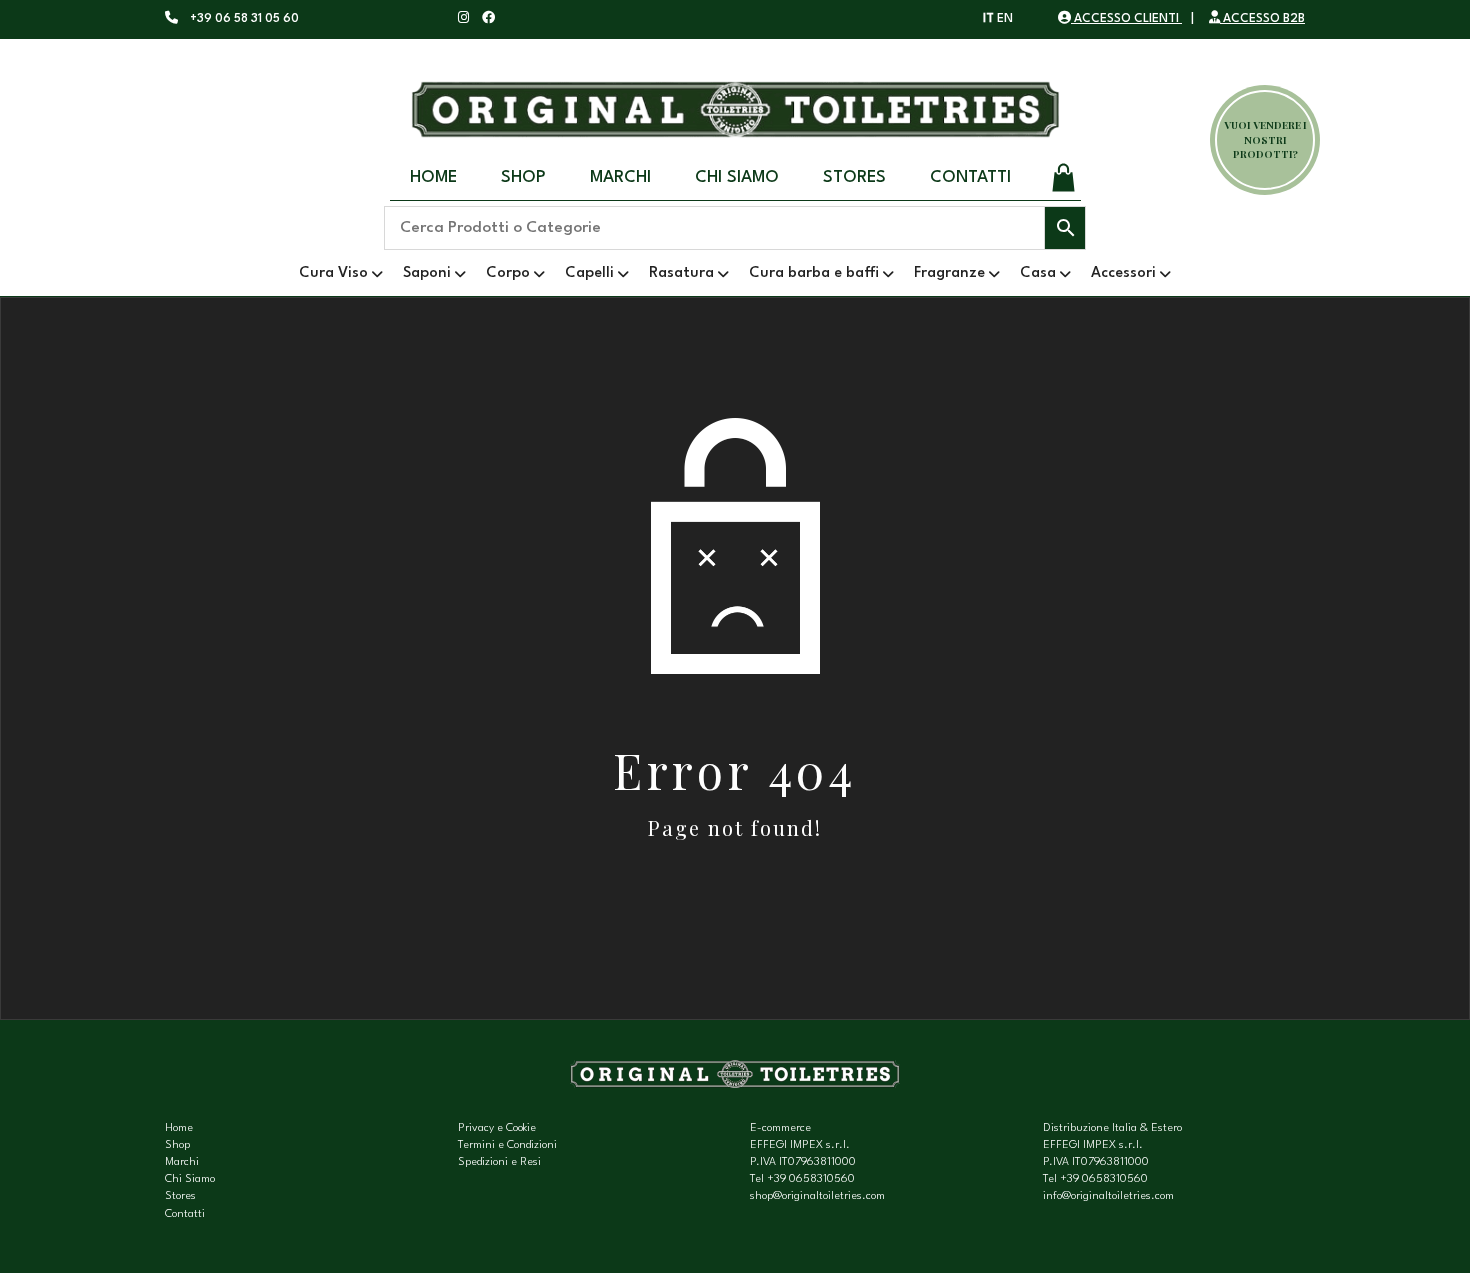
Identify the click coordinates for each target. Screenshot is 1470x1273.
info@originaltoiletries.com (1108, 1196)
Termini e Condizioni (507, 1145)
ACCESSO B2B (1262, 19)
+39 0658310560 (811, 1179)
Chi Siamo (737, 177)
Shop (523, 177)
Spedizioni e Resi (499, 1162)
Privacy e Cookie (497, 1128)
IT (988, 19)
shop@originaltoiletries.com (817, 1196)
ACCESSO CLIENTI (1126, 19)
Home (433, 177)
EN (1005, 19)
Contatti (970, 177)
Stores (854, 177)
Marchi (620, 177)
